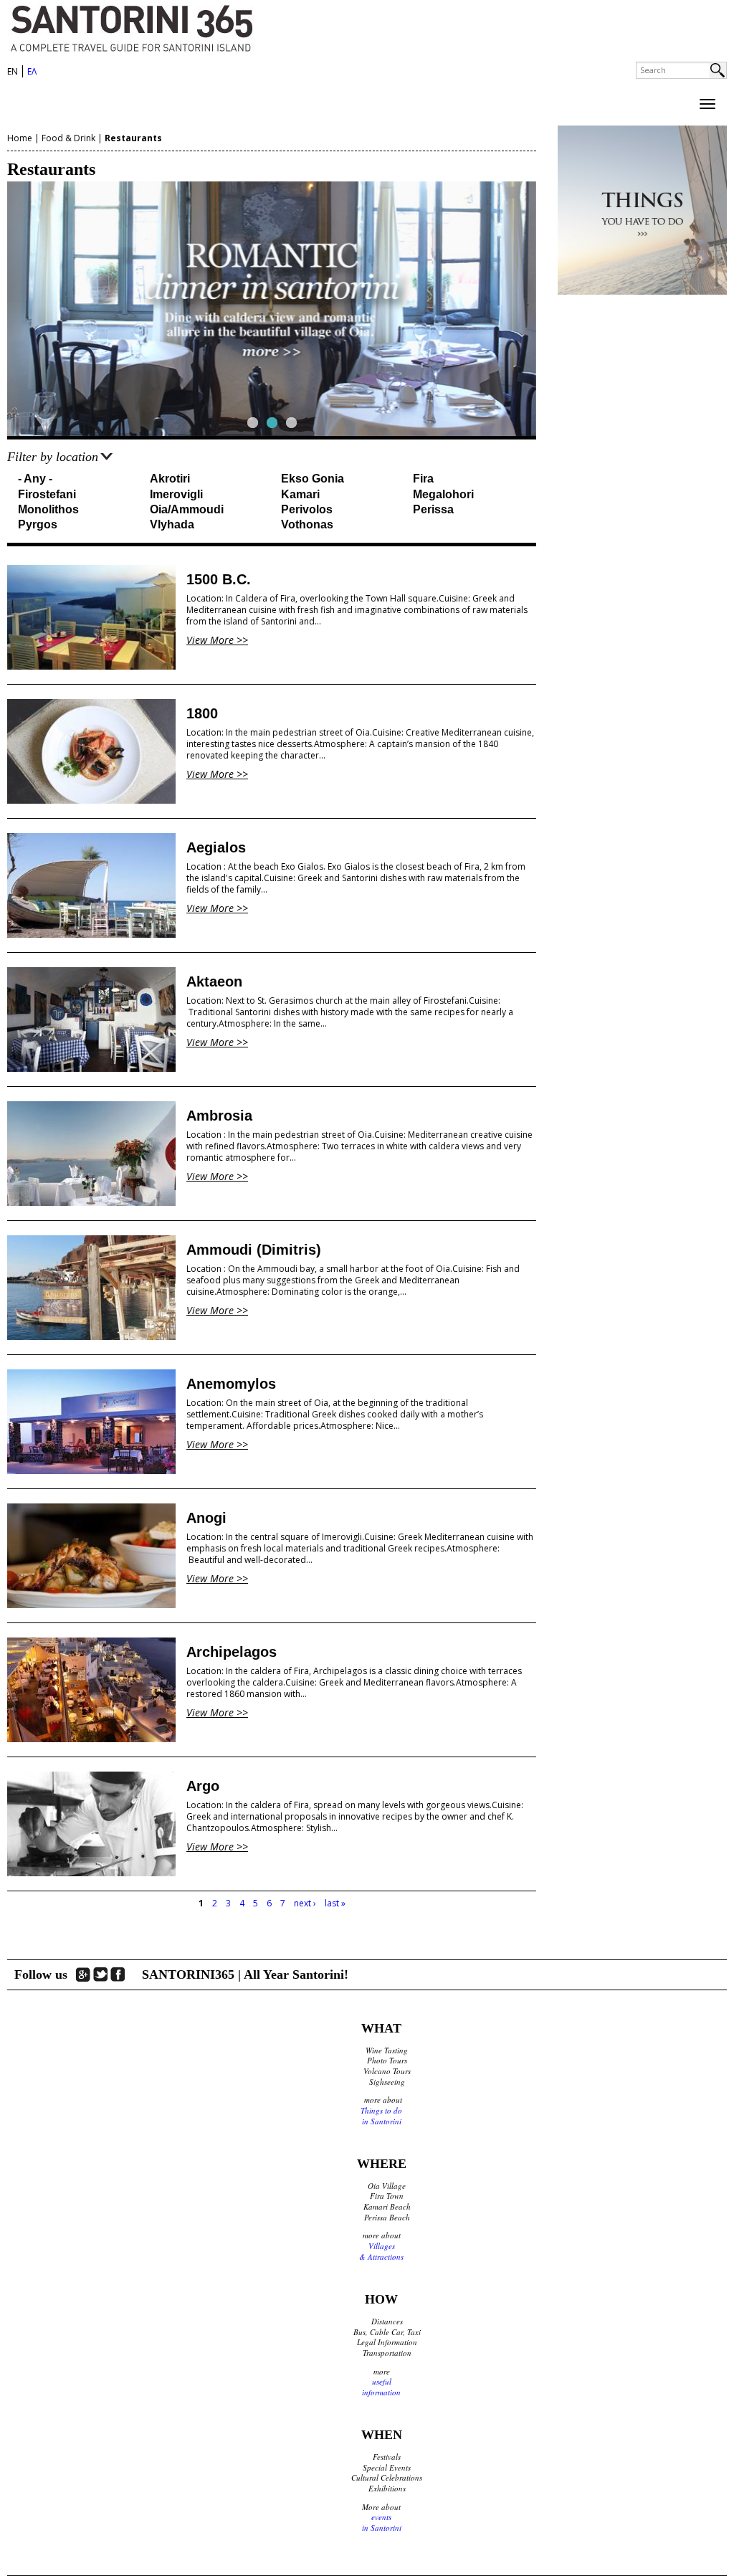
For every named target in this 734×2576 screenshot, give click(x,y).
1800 (202, 713)
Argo (203, 1786)
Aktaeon (214, 982)
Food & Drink (68, 138)
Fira (423, 479)
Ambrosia (219, 1116)
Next (562, 309)
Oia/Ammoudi (187, 509)
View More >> (217, 640)
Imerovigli (176, 494)
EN (13, 71)
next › (305, 1903)
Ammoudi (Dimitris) (254, 1250)
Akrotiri (170, 479)
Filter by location (53, 457)
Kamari (300, 494)
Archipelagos (232, 1652)
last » (335, 1903)
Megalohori (443, 494)
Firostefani (47, 494)
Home (20, 138)
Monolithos (48, 509)
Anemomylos (231, 1384)
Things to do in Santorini (381, 2116)
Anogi (206, 1518)
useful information (381, 2387)
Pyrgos (38, 524)
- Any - (35, 479)
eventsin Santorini (382, 2522)
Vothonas (307, 524)
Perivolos (307, 509)
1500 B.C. (219, 579)
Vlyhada (172, 524)
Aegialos (216, 847)
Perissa (433, 509)
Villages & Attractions (381, 2251)
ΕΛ (32, 71)
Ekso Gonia (313, 479)
